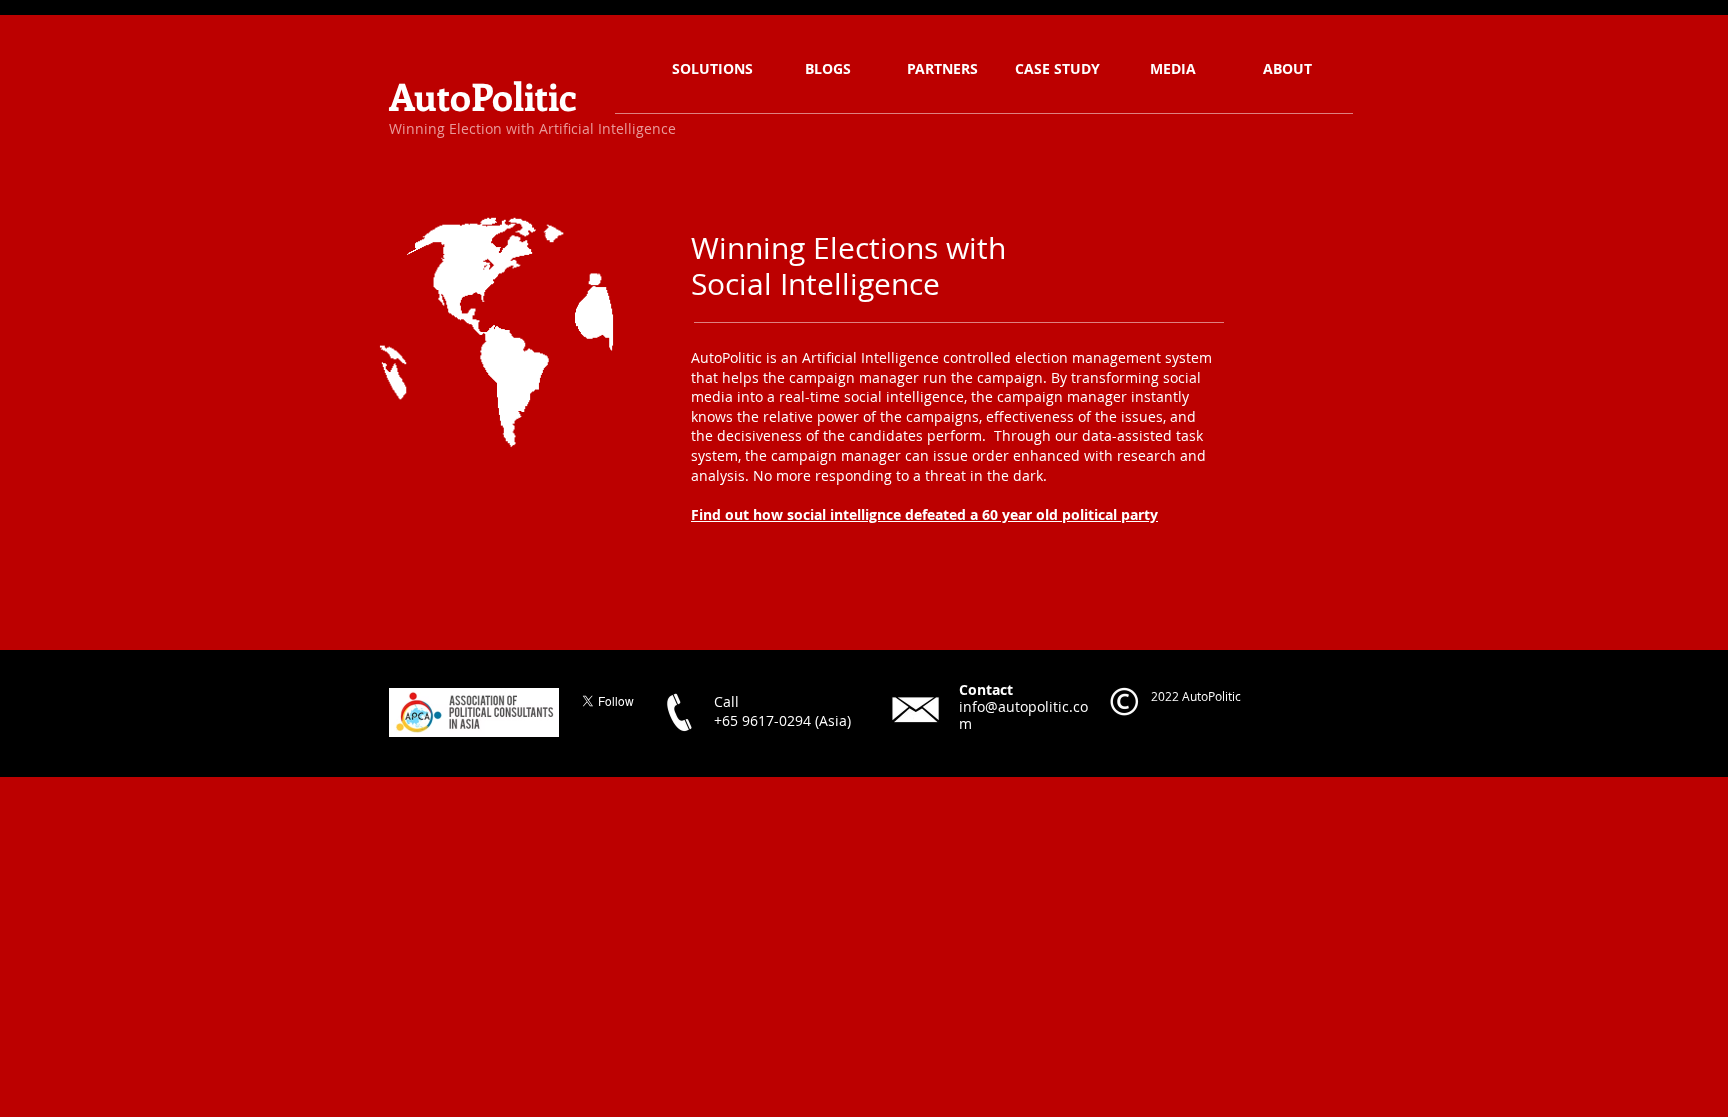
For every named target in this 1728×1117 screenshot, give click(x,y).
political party (1108, 514)
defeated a (941, 514)
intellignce (865, 514)
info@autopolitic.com (1023, 715)
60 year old (1020, 514)
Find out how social (760, 514)
